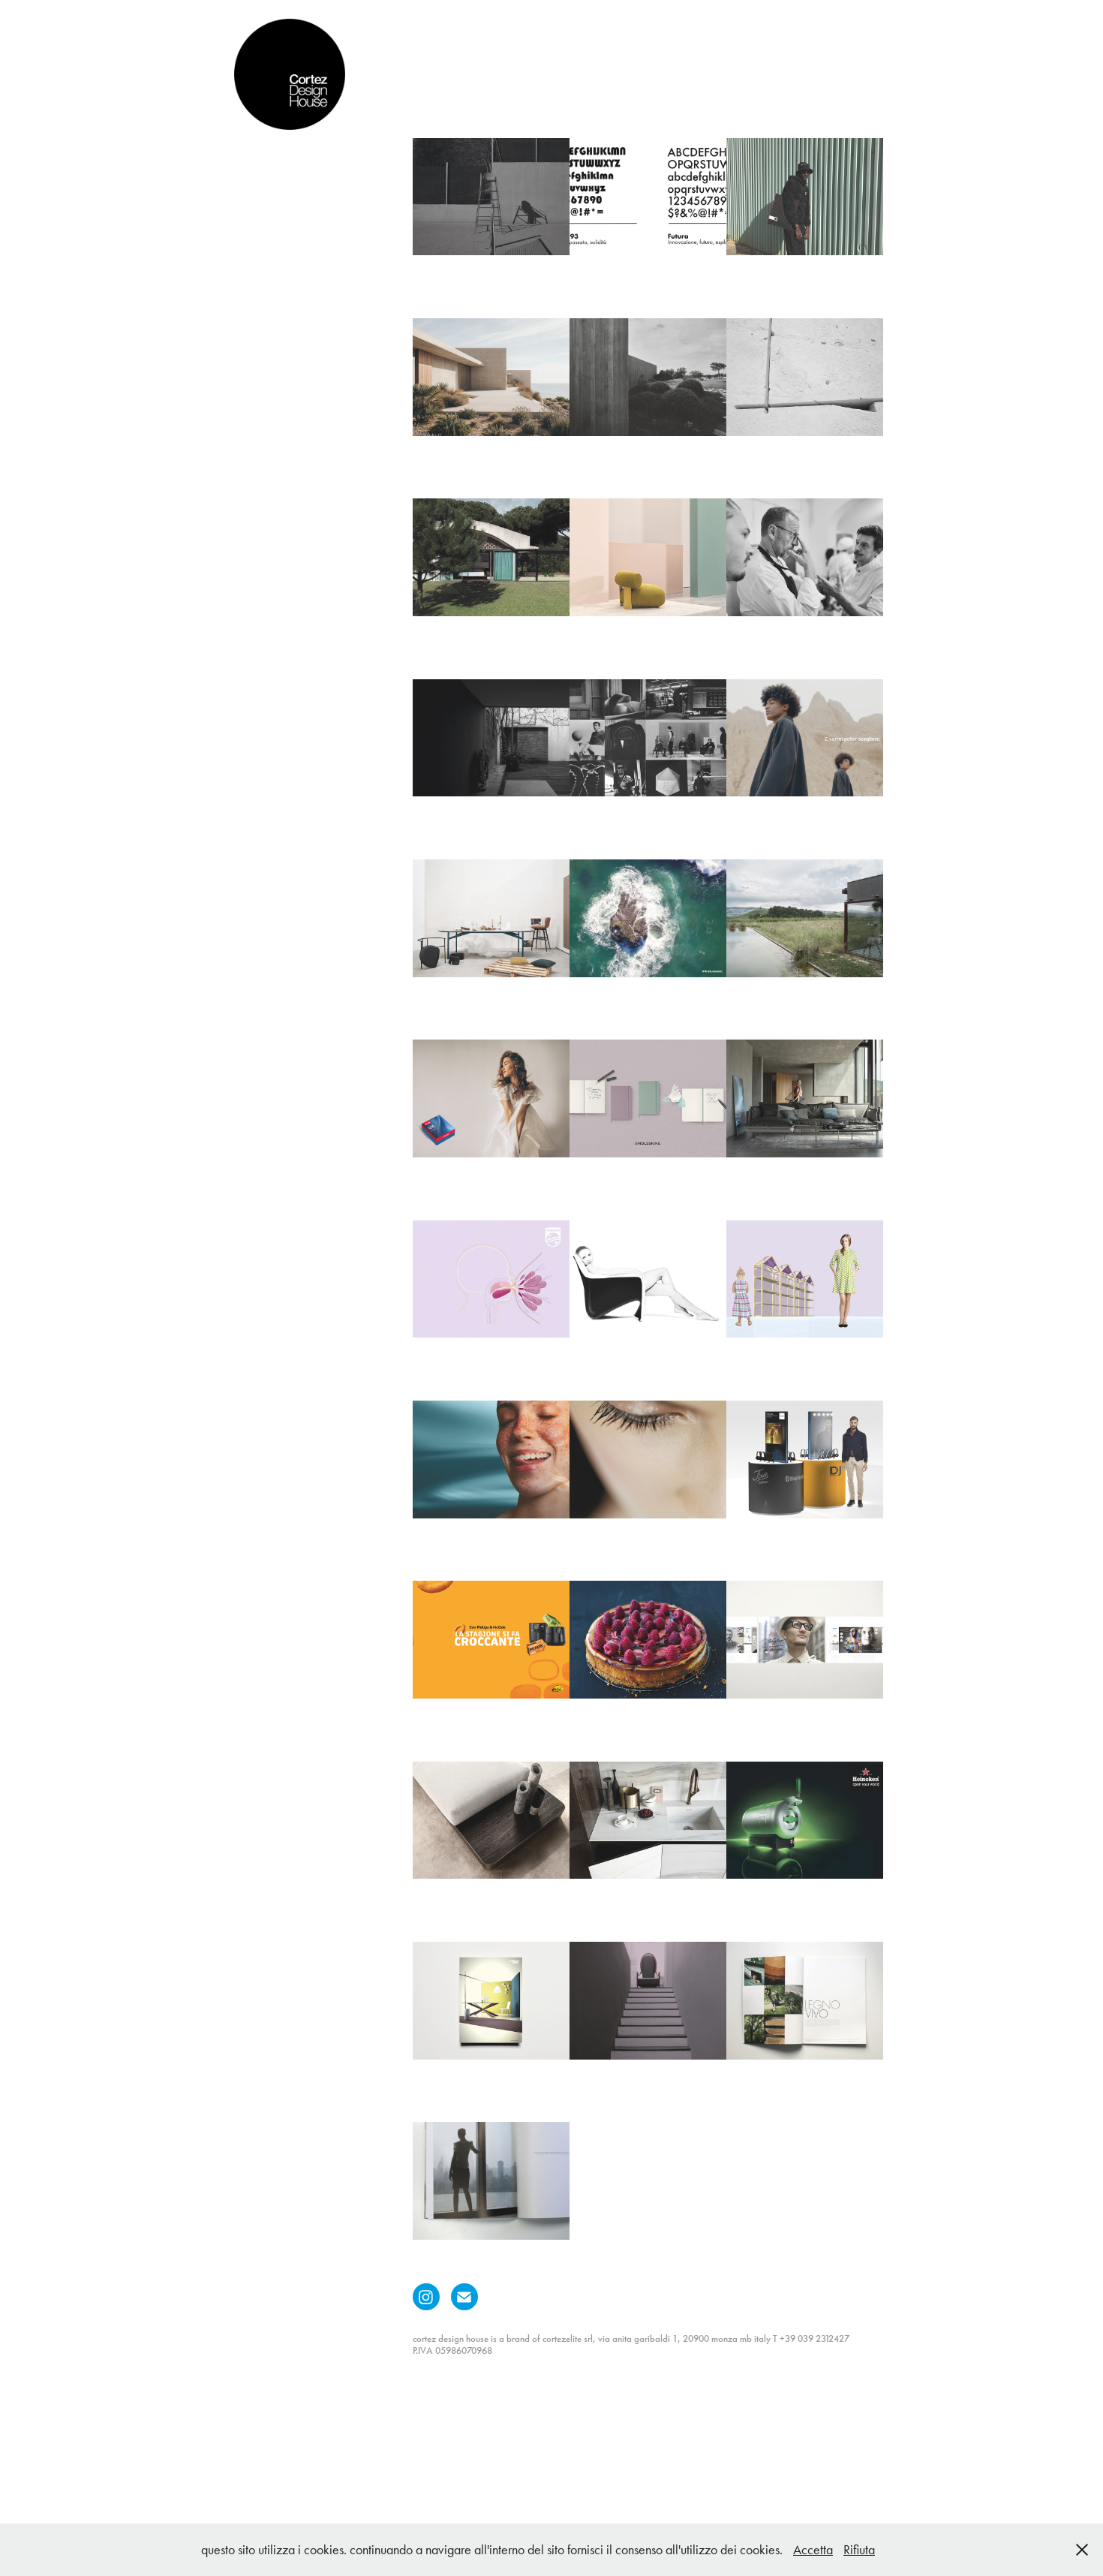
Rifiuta (859, 2550)
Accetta (813, 2550)
